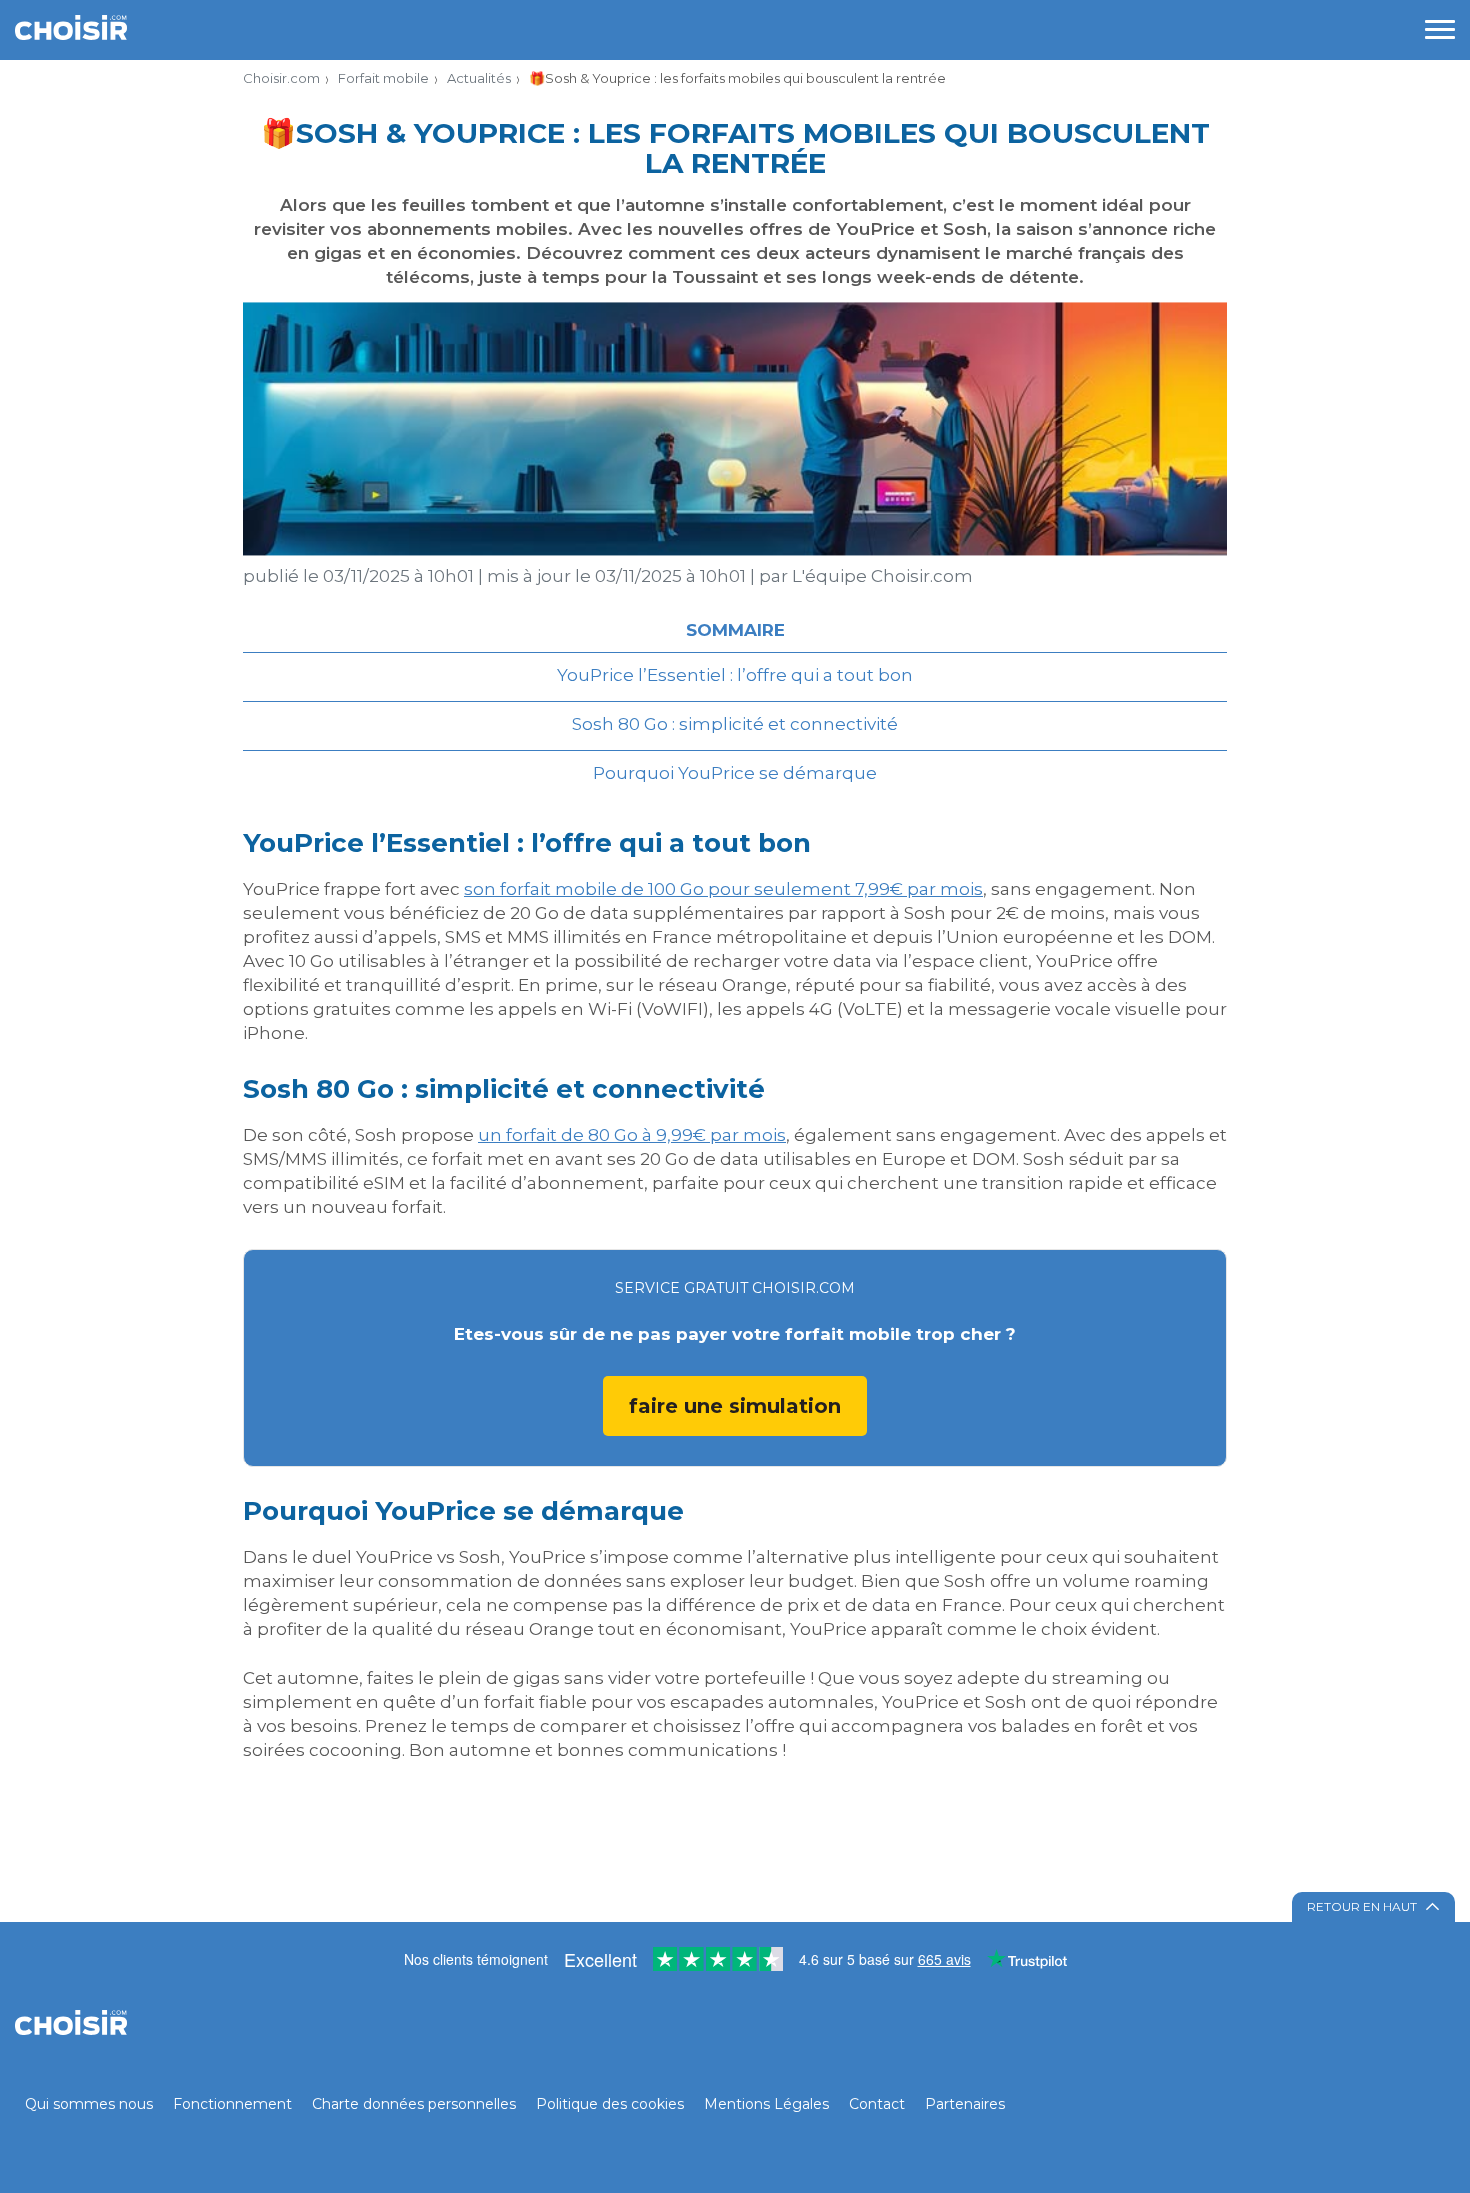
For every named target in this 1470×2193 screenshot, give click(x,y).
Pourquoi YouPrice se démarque (735, 773)
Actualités (479, 78)
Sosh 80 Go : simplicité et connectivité (735, 724)
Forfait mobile (383, 78)
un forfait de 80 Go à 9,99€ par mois (632, 1135)
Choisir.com (281, 78)
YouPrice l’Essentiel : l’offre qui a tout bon (735, 675)
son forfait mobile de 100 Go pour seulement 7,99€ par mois (723, 889)
